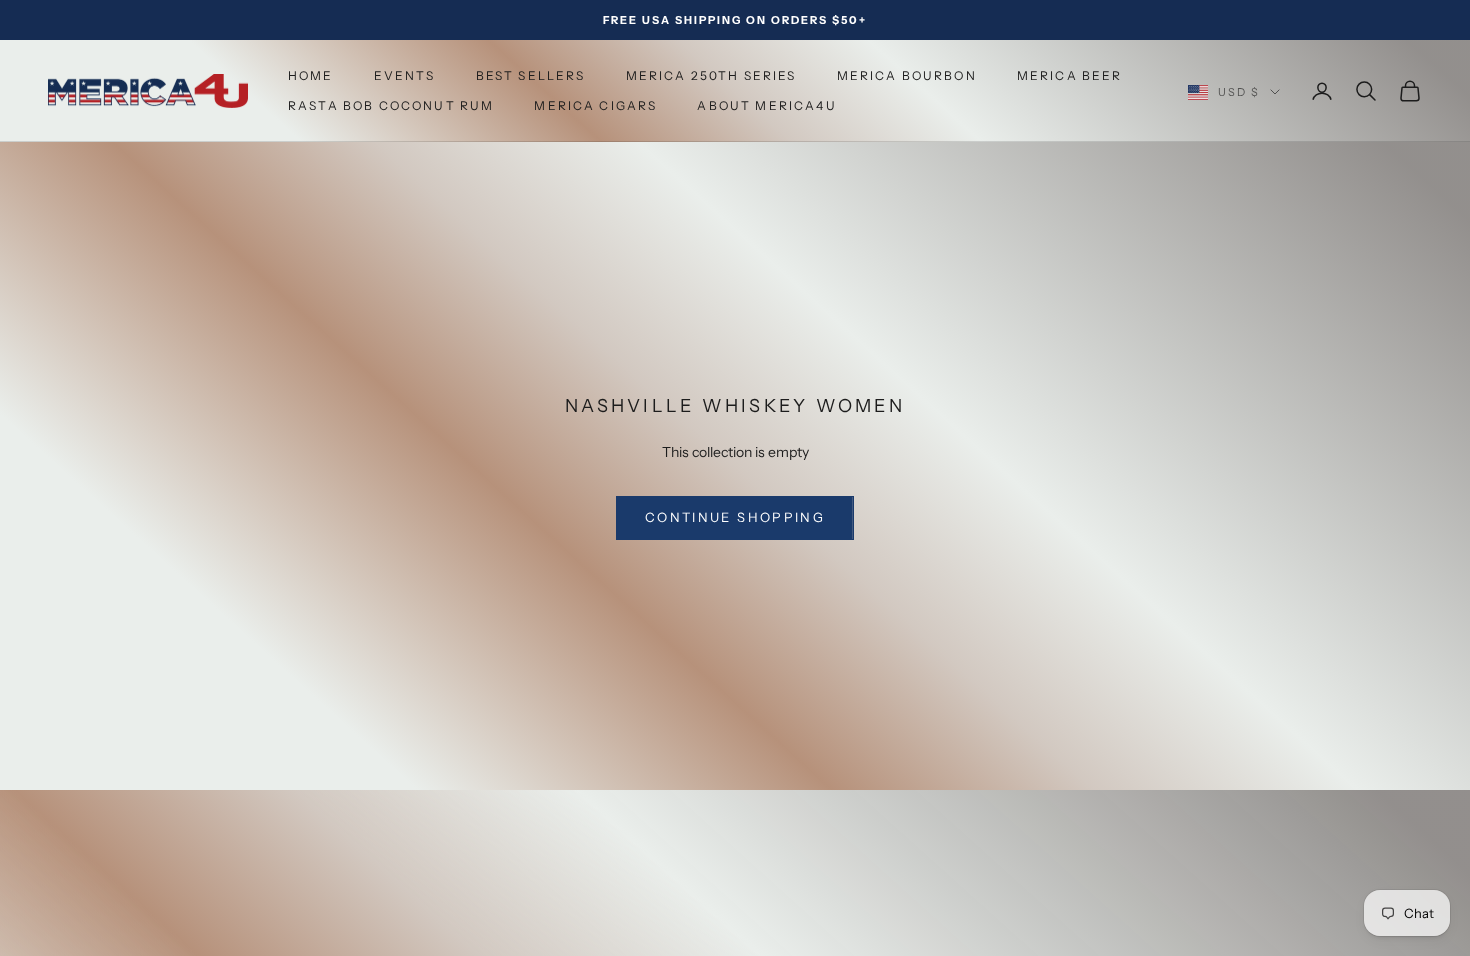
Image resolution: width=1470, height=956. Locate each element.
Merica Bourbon (907, 75)
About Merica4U (766, 105)
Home (311, 75)
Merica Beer (1070, 75)
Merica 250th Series (711, 75)
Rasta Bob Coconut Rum (391, 105)
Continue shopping (735, 517)
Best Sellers (531, 75)
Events (405, 75)
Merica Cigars (595, 105)
